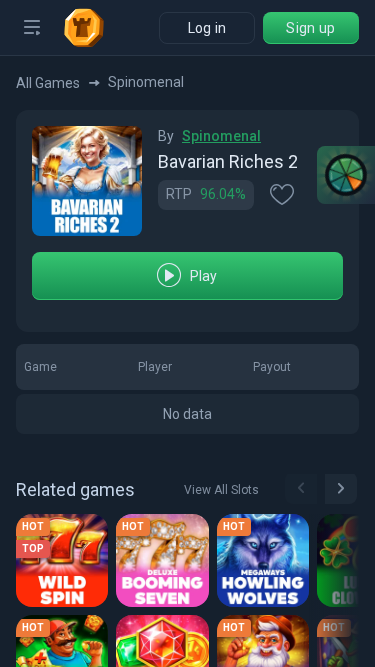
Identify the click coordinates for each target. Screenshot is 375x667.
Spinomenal (221, 136)
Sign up (310, 28)
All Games (48, 83)
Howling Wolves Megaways (266, 559)
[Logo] (92, 28)
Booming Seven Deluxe (165, 559)
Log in (207, 28)
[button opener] (32, 28)
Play (204, 276)
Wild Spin (57, 559)
